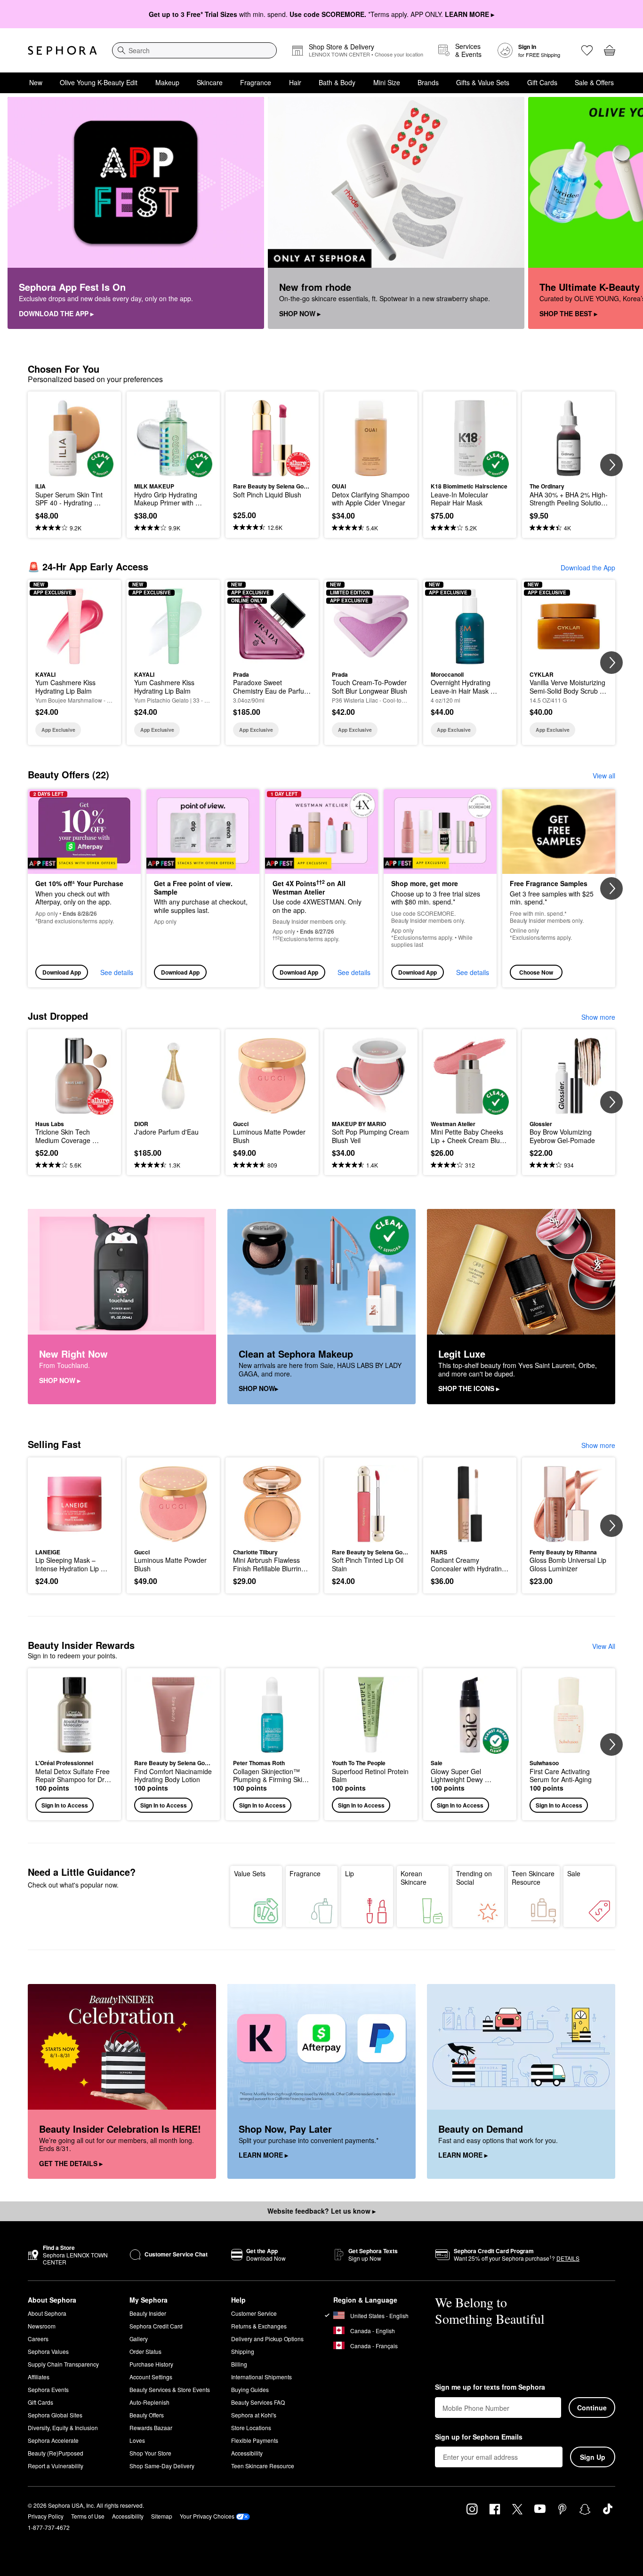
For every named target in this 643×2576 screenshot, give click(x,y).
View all (604, 776)
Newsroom (42, 2326)
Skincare (210, 82)
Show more (598, 1017)
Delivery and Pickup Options (267, 2339)
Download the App (588, 568)
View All (604, 1646)
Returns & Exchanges (259, 2326)
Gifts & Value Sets (483, 82)
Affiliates (39, 2377)
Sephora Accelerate (53, 2440)
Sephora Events (48, 2389)
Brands (428, 82)
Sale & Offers (594, 82)
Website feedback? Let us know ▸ (321, 2211)
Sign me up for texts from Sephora (490, 2387)
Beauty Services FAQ (258, 2402)
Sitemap (162, 2516)
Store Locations (251, 2428)
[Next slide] (624, 213)
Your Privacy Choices (207, 2516)
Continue (592, 2408)
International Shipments (261, 2377)
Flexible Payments (255, 2440)
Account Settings (151, 2377)
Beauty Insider (148, 2313)
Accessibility (247, 2453)
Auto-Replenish (149, 2402)
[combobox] (194, 50)
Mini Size (387, 82)
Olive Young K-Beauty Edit (99, 82)
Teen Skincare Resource (533, 1878)
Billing (239, 2364)
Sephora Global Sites (55, 2415)
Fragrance (256, 82)
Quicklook (75, 471)
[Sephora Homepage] (62, 50)
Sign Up (593, 2457)
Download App (62, 972)
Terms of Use (88, 2516)
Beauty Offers (147, 2415)
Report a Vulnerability (56, 2466)
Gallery (139, 2339)
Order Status (145, 2351)
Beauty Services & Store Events (170, 2389)
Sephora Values (48, 2351)
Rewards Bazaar (151, 2428)
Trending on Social (474, 1878)
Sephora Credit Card (156, 2326)
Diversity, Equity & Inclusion (63, 2428)
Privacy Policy (46, 2516)
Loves (137, 2440)
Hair (295, 82)
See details (117, 972)
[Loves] (587, 50)
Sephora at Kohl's (254, 2415)
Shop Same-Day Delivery (162, 2466)
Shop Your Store (150, 2453)
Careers (38, 2339)
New (36, 82)
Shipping (243, 2351)
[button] (74, 1744)
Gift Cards (542, 82)
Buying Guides (250, 2389)
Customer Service (254, 2313)
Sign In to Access (65, 1805)
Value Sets (250, 1873)
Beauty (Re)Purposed (56, 2453)
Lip (350, 1873)
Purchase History (151, 2364)
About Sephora (47, 2313)
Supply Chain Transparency (63, 2364)
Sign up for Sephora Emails (479, 2437)
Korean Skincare (414, 1878)
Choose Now (536, 972)
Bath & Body (337, 82)
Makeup (167, 82)
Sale (574, 1873)
